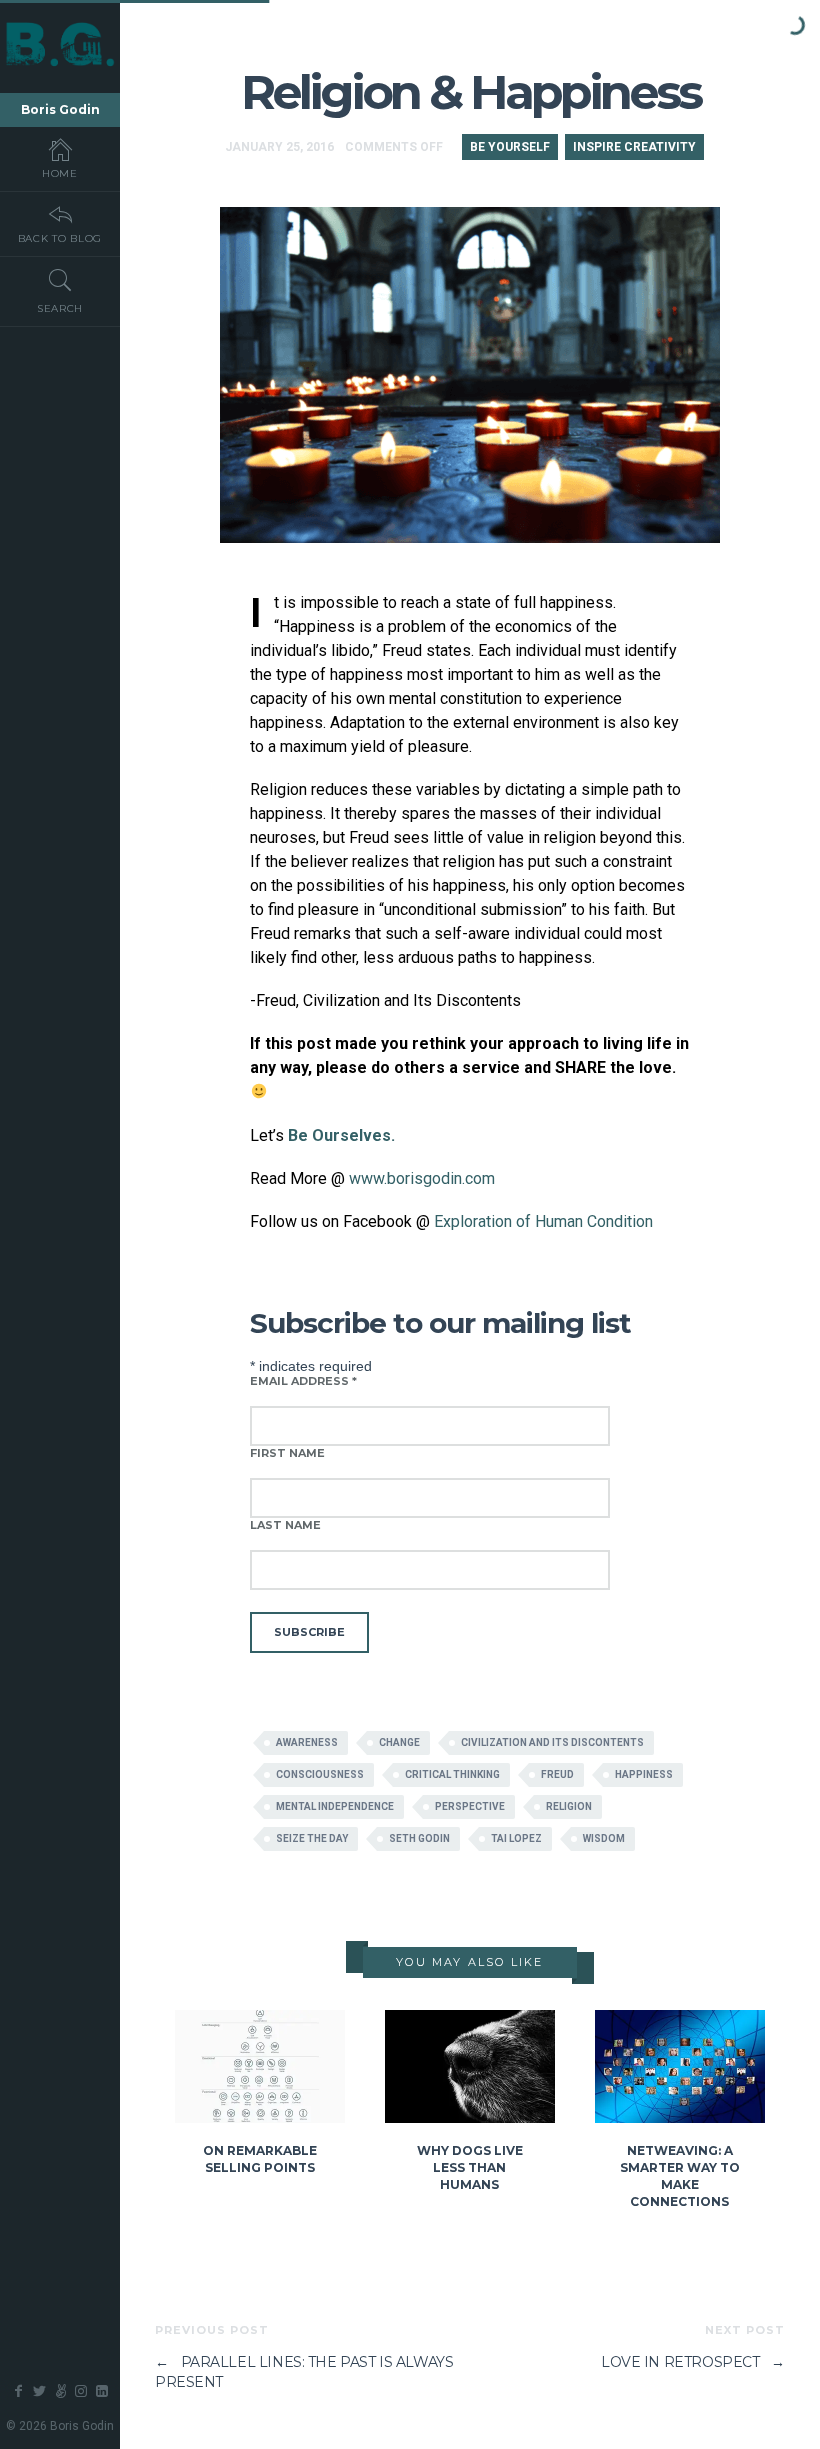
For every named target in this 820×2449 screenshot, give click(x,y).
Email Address (303, 1381)
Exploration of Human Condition (543, 1221)
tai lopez (516, 1838)
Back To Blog (60, 238)
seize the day (312, 1838)
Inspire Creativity (634, 147)
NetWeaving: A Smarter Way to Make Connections (680, 2175)
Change (399, 1742)
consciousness (320, 1774)
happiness (644, 1774)
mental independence (335, 1806)
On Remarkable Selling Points (260, 2159)
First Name (287, 1453)
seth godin (419, 1838)
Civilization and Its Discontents (552, 1742)
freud (557, 1774)
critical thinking (452, 1774)
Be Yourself (510, 147)
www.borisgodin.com (422, 1178)
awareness (307, 1742)
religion (569, 1806)
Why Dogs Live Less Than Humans (470, 2167)
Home (60, 173)
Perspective (470, 1806)
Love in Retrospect (693, 2362)
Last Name (285, 1525)
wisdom (604, 1838)
